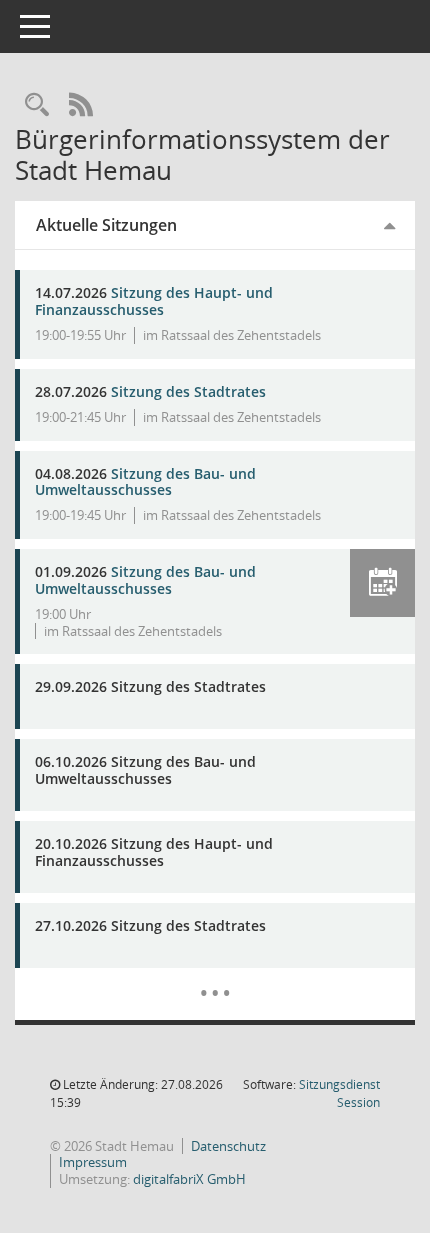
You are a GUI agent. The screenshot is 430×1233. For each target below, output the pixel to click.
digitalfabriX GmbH (189, 1179)
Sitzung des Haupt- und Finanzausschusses (154, 301)
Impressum (93, 1162)
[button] (382, 583)
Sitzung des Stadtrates (188, 391)
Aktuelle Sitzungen (106, 225)
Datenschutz (228, 1146)
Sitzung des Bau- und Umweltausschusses (145, 482)
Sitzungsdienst (339, 1093)
